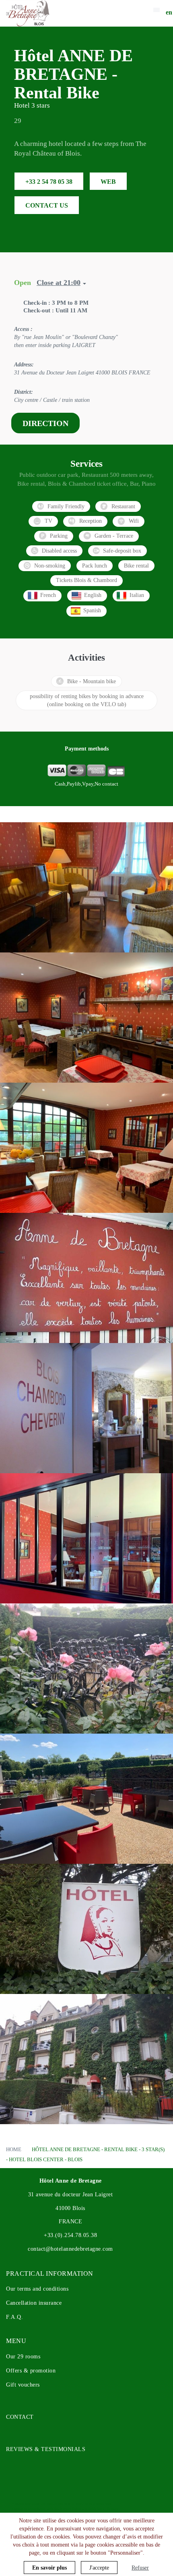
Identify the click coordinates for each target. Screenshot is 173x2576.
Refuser (140, 2568)
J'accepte (99, 2568)
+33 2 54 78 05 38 (49, 182)
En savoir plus (49, 2568)
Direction (45, 423)
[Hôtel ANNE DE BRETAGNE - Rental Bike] (28, 13)
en (169, 12)
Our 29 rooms (23, 2357)
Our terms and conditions (37, 2289)
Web (108, 182)
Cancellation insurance (34, 2303)
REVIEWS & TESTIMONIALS (46, 2449)
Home (14, 2149)
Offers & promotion (31, 2371)
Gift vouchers (23, 2385)
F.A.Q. (14, 2317)
